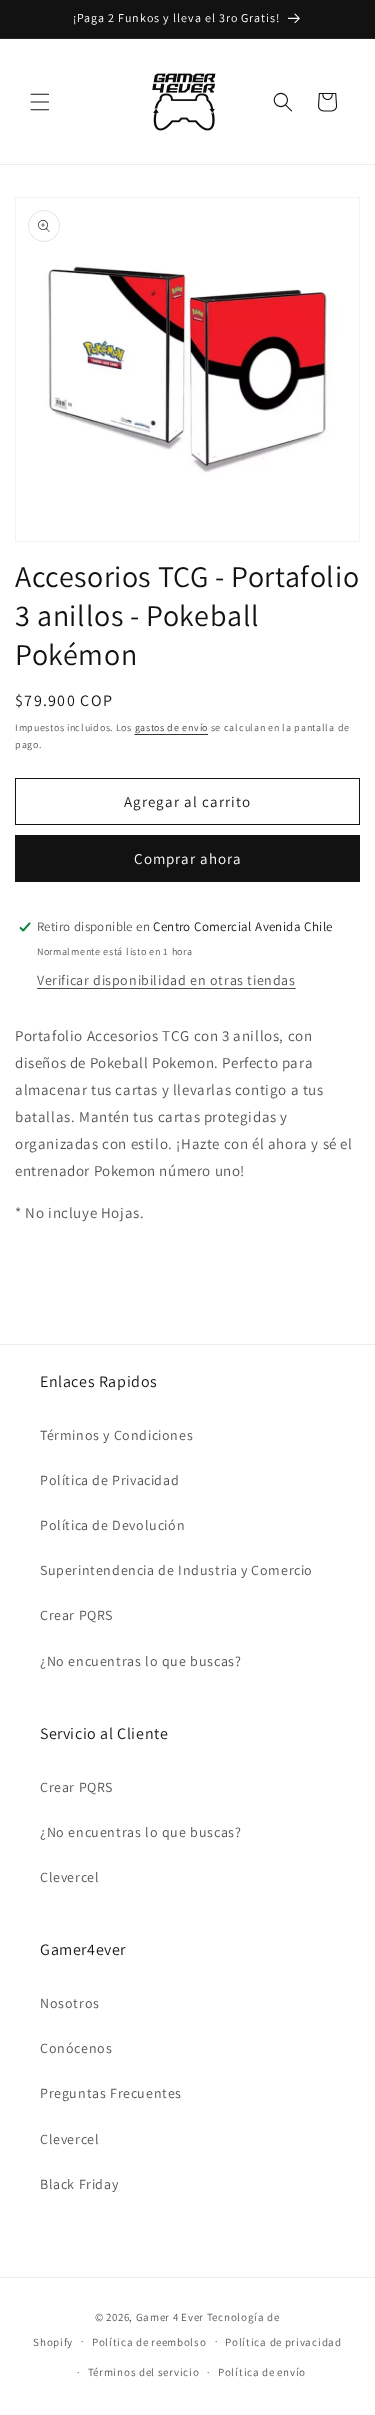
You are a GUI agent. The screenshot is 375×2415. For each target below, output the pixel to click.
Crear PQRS (76, 1615)
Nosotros (70, 2003)
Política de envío (262, 2372)
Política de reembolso (149, 2342)
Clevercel (69, 1877)
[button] (40, 102)
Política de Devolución (112, 1525)
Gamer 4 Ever (170, 2317)
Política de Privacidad (109, 1480)
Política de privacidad (283, 2342)
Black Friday (79, 2184)
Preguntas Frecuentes (111, 2093)
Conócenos (76, 2048)
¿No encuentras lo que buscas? (140, 1661)
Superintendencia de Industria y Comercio (176, 1570)
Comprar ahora (188, 858)
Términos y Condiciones (116, 1435)
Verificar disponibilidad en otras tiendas (166, 980)
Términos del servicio (144, 2372)
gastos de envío (172, 727)
